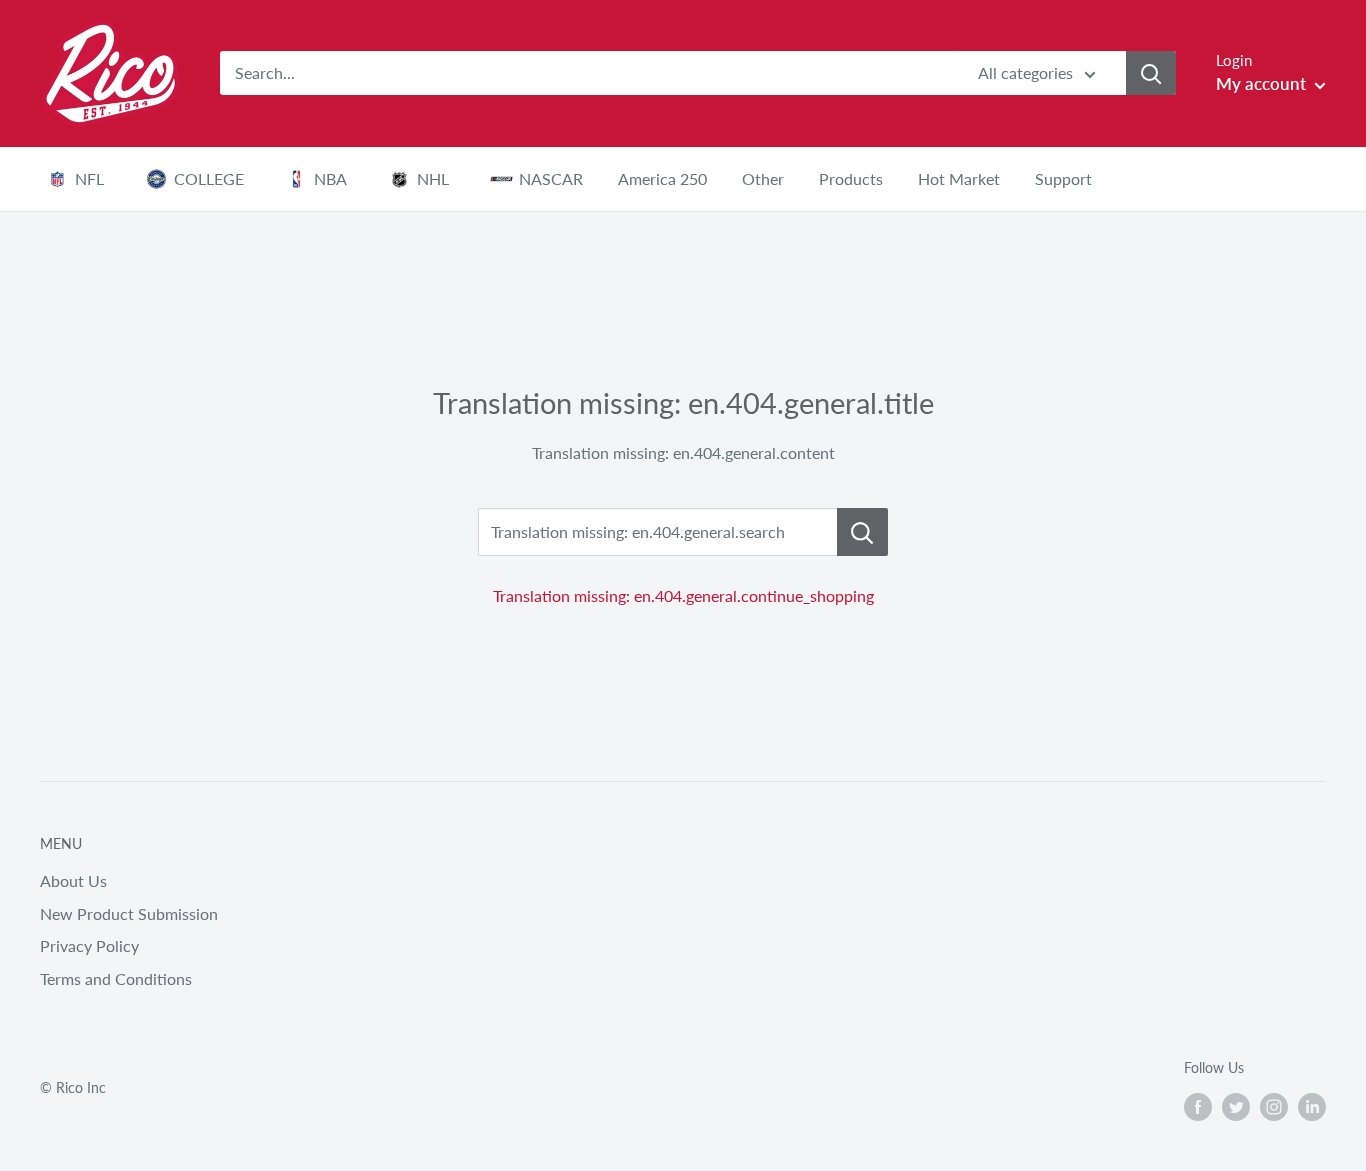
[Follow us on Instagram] (1274, 1106)
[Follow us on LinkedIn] (1312, 1106)
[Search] (1151, 73)
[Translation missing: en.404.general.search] (862, 532)
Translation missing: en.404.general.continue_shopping (683, 595)
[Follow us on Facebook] (1198, 1106)
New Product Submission (129, 913)
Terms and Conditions (116, 978)
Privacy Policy (89, 945)
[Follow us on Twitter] (1236, 1106)
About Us (73, 880)
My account (1263, 83)
